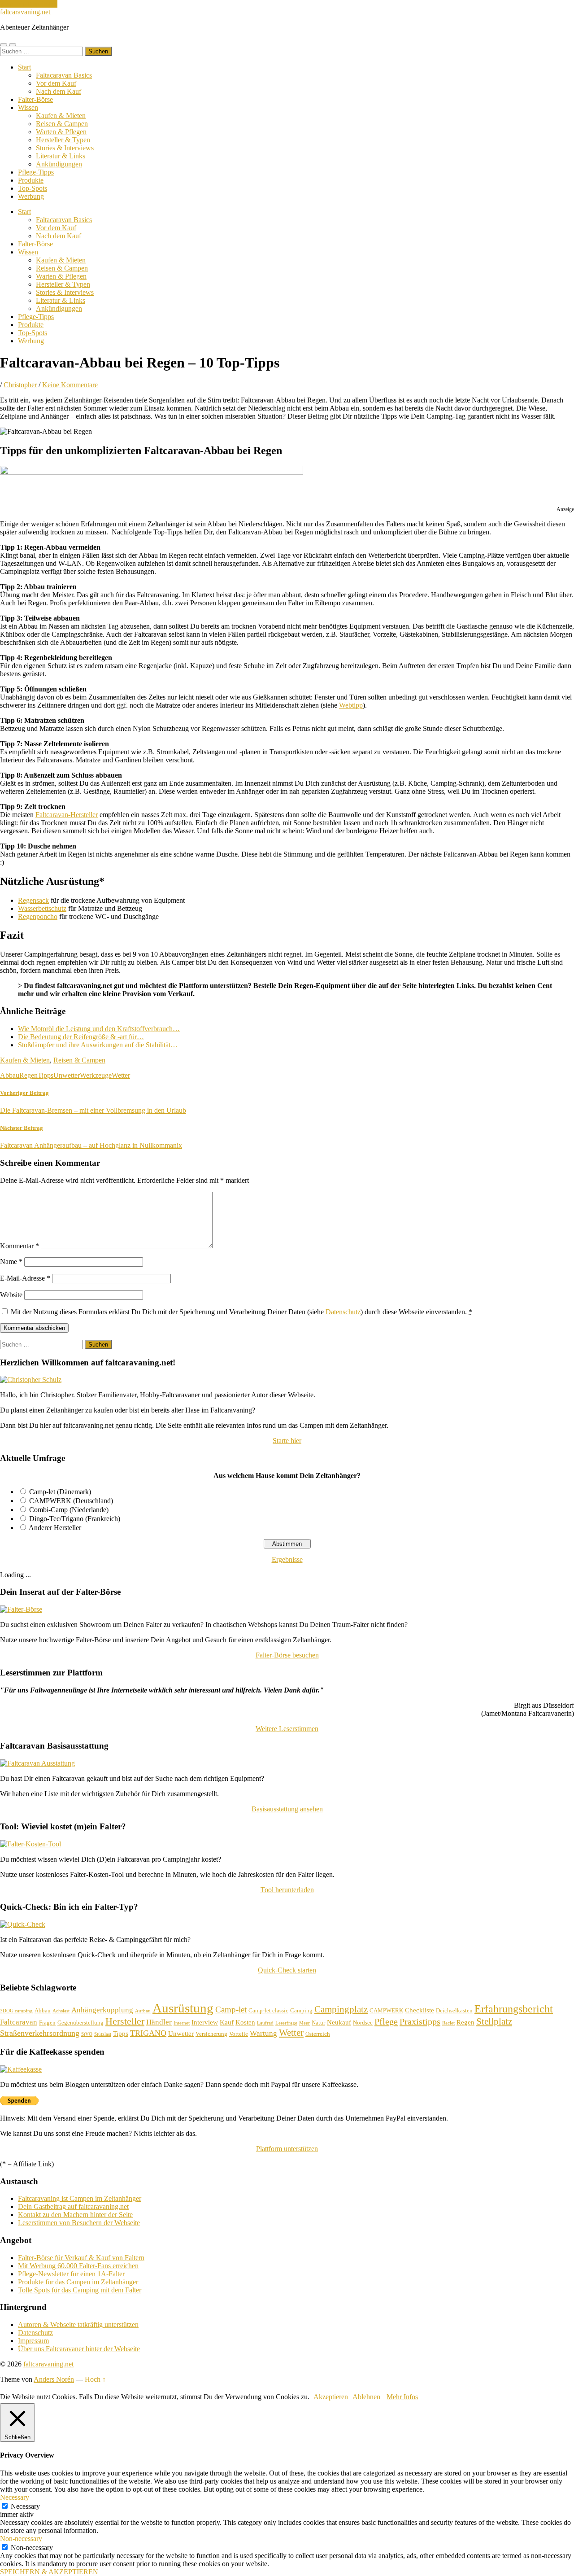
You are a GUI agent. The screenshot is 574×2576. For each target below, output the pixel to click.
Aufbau (143, 2011)
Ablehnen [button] (366, 2397)
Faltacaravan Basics (64, 75)
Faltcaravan (19, 2022)
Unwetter (67, 1075)
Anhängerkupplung (102, 2010)
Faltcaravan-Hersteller (67, 815)
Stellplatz (494, 2021)
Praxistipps (420, 2021)
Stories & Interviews (65, 148)
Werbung (31, 196)
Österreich (318, 2034)
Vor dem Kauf (56, 83)
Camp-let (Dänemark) (60, 1492)
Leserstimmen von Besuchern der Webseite (79, 2223)
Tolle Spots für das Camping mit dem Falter (80, 2290)
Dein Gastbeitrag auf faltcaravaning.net (73, 2206)
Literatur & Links (61, 156)
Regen (28, 1075)
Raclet (448, 2023)
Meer (304, 2023)
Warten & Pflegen (61, 132)
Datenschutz (343, 1312)
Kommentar (20, 1246)
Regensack (33, 900)
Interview (205, 2022)
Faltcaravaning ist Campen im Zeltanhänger (80, 2198)
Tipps (46, 1075)
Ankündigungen (59, 164)
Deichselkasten (454, 2010)
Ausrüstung (183, 2008)
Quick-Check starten (287, 1970)
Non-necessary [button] (21, 2539)
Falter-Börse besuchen (287, 1655)
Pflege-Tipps (36, 172)
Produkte (31, 180)
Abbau (10, 1075)
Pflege (386, 2021)
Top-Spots (33, 188)
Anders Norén (54, 2379)
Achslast (61, 2011)
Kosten (245, 2022)
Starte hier (287, 1441)
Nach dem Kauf (59, 91)
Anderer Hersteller (55, 1528)
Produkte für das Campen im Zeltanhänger (78, 2282)
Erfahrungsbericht (514, 2009)
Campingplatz (341, 2009)
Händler (159, 2022)
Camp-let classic (268, 2010)
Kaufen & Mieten (61, 116)
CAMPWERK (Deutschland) (71, 1501)
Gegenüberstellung (80, 2023)
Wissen (28, 107)
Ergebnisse (287, 1559)
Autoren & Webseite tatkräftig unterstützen (78, 2325)
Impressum (33, 2341)
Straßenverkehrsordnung (40, 2033)
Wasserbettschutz (42, 908)
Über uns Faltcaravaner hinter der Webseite (79, 2349)
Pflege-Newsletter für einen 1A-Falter (71, 2274)
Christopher (20, 385)
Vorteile (239, 2034)
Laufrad (265, 2023)
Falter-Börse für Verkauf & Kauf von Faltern (81, 2258)
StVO (87, 2034)
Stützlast (103, 2034)
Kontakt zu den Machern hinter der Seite (75, 2215)
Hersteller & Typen (63, 140)
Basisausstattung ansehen (287, 1809)
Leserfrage (286, 2023)
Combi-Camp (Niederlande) (69, 1510)
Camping (301, 2010)
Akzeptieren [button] (331, 2397)
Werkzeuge (96, 1075)
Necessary (25, 2506)
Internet (182, 2023)
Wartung (263, 2033)
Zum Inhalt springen (29, 4)
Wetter (121, 1075)
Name (11, 1262)
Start (24, 67)
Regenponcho (38, 916)
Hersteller (125, 2021)
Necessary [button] (15, 2497)
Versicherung (211, 2034)
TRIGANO (148, 2033)
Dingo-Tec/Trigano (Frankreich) (75, 1519)
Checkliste (420, 2010)
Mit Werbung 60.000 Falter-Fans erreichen (78, 2266)
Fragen (47, 2023)
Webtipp (351, 705)
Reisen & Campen (62, 124)
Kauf (227, 2022)
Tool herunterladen (287, 1890)
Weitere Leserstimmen (287, 1729)
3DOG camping (16, 2011)
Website (11, 1295)
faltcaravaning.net (25, 12)
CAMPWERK (386, 2010)
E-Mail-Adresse (25, 1278)
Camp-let (231, 2010)
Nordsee (363, 2023)
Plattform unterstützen (287, 2149)
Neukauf (339, 2022)
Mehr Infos (402, 2397)
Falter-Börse (35, 99)
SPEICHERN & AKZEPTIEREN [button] (49, 2572)
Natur (318, 2023)
